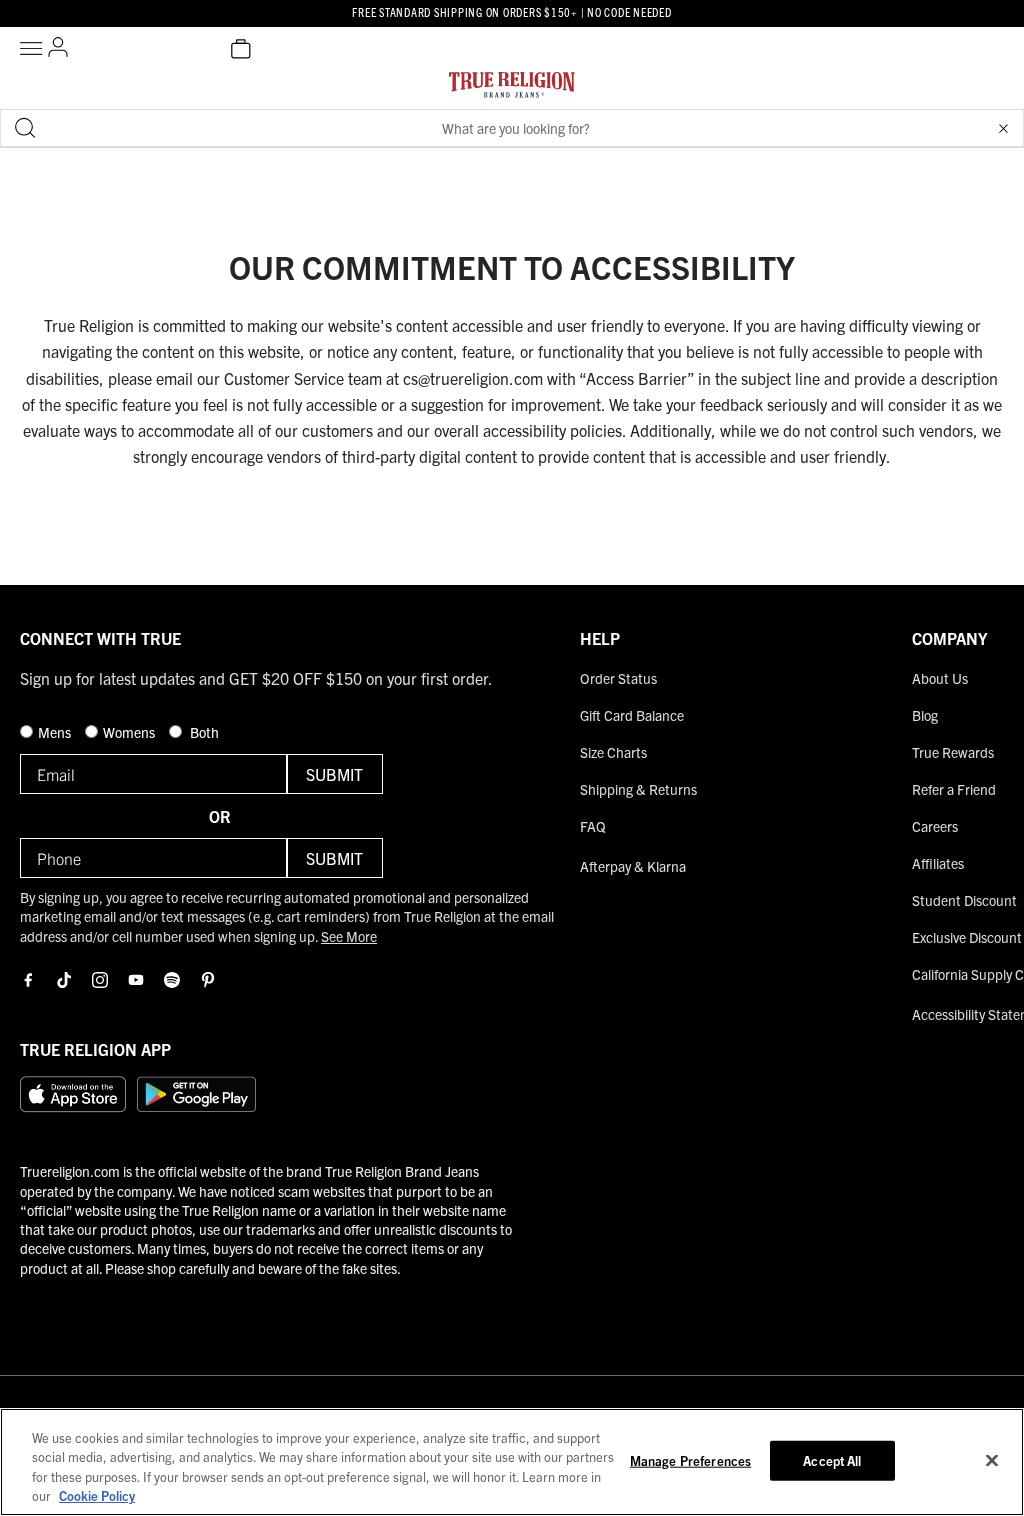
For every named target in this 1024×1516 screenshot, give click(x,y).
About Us (940, 678)
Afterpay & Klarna (633, 866)
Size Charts (613, 752)
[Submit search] (25, 128)
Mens (56, 732)
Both (203, 732)
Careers (935, 826)
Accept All (832, 1460)
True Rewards (953, 752)
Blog (925, 715)
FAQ (593, 826)
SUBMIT (334, 774)
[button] (1003, 128)
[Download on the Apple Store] (73, 1094)
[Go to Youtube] (136, 980)
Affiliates (938, 863)
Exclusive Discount (967, 937)
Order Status (618, 678)
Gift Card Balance (632, 715)
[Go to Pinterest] (208, 980)
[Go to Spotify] (172, 980)
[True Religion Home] (512, 90)
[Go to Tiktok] (64, 980)
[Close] (992, 1460)
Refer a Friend (954, 789)
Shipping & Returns (638, 789)
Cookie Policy (97, 1495)
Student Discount (964, 900)
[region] (512, 1462)
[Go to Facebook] (28, 980)
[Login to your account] (58, 49)
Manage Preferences (690, 1460)
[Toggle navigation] (34, 49)
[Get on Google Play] (196, 1094)
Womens (130, 732)
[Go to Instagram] (100, 980)
